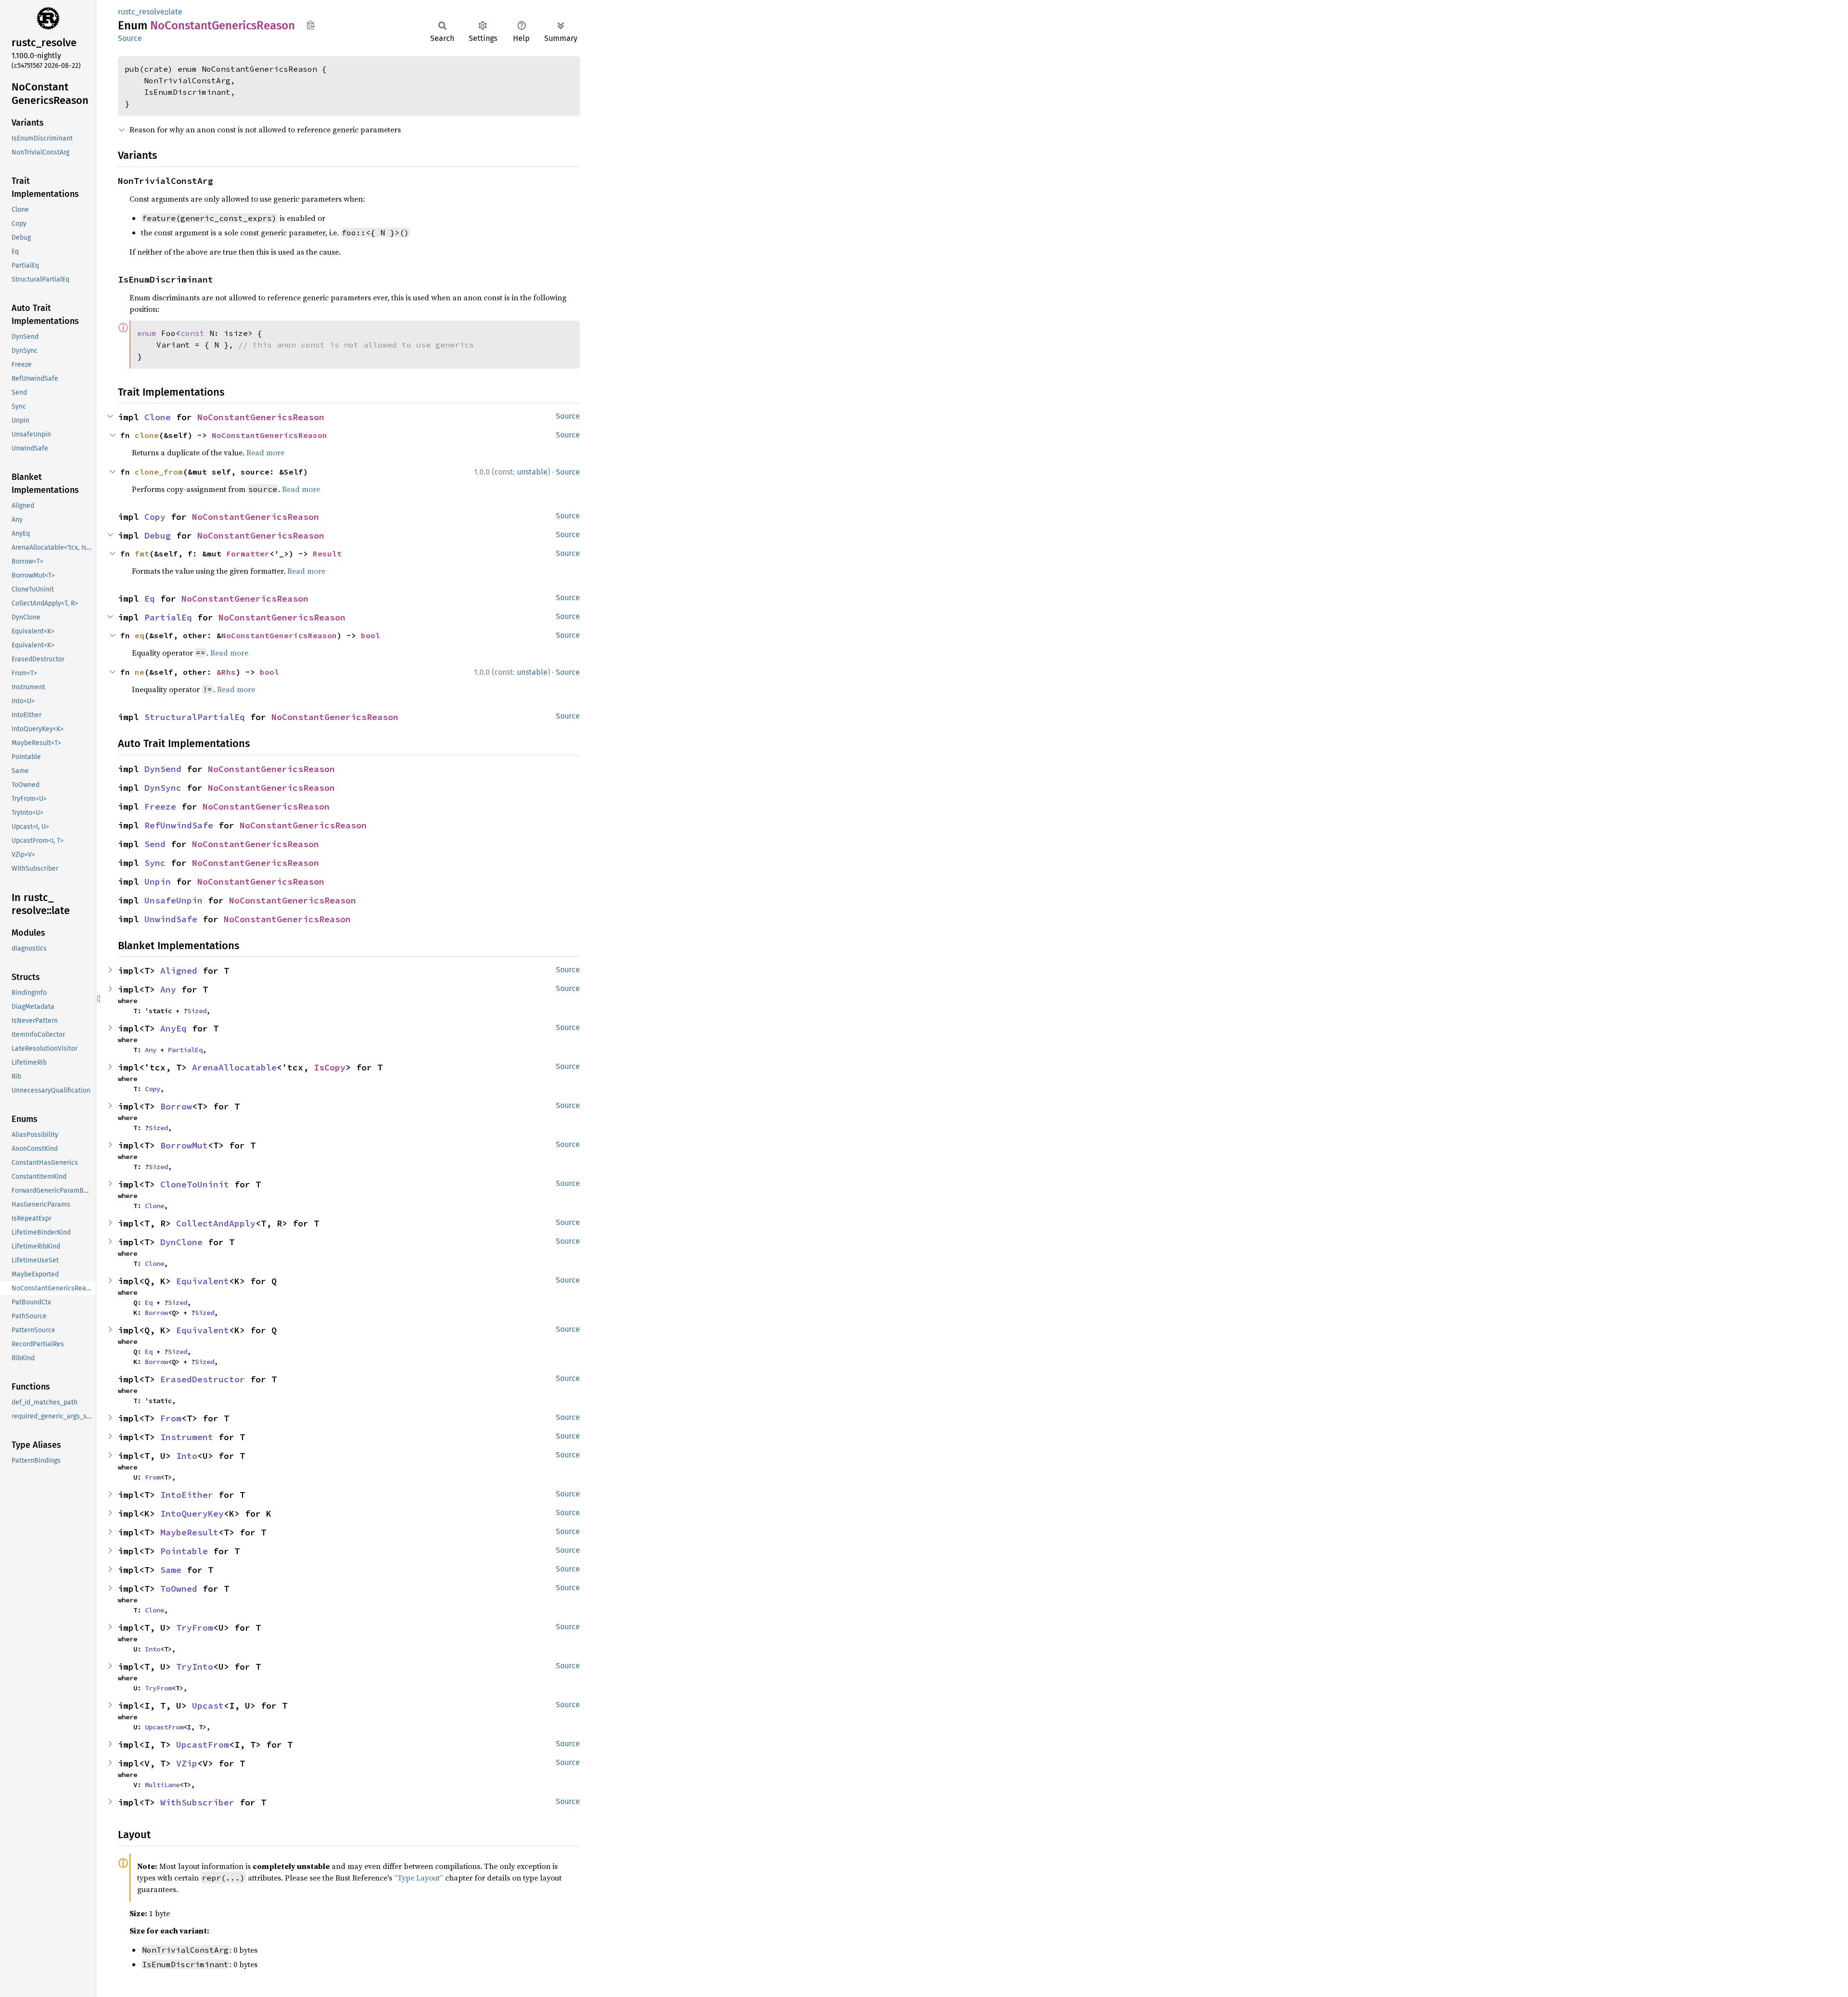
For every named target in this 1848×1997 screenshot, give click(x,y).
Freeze (160, 806)
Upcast (208, 1706)
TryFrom (195, 1628)
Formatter (248, 554)
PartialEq (168, 617)
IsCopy (330, 1067)
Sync (155, 863)
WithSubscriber (197, 1802)
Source (130, 38)
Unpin (158, 882)
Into (187, 1456)
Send (155, 844)
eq (140, 635)
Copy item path (311, 25)
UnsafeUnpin (173, 900)
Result (327, 554)
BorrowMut (184, 1145)
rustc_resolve (141, 12)
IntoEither (187, 1495)
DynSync (163, 788)
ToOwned (179, 1589)
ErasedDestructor (203, 1379)
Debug (158, 535)
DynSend (163, 769)
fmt (142, 554)
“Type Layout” (419, 1878)
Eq (150, 599)
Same (171, 1570)
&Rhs (226, 672)
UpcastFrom (164, 1727)
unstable (532, 472)
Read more (265, 452)
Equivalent (203, 1281)
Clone (158, 417)
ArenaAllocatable (234, 1067)
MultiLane (162, 1785)
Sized (197, 1011)
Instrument (187, 1437)
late (175, 12)
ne (140, 672)
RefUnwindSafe (179, 825)
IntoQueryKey (192, 1514)
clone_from (159, 472)
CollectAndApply (216, 1223)
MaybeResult (189, 1532)
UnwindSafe (171, 919)
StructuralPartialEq (195, 717)
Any (168, 989)
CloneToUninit (195, 1184)
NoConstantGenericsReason (261, 417)
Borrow (176, 1106)
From (171, 1418)
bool (371, 635)
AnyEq (173, 1028)
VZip (187, 1763)
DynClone (181, 1242)
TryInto (195, 1667)
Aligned (179, 971)
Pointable (184, 1551)
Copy (155, 517)
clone (147, 435)
